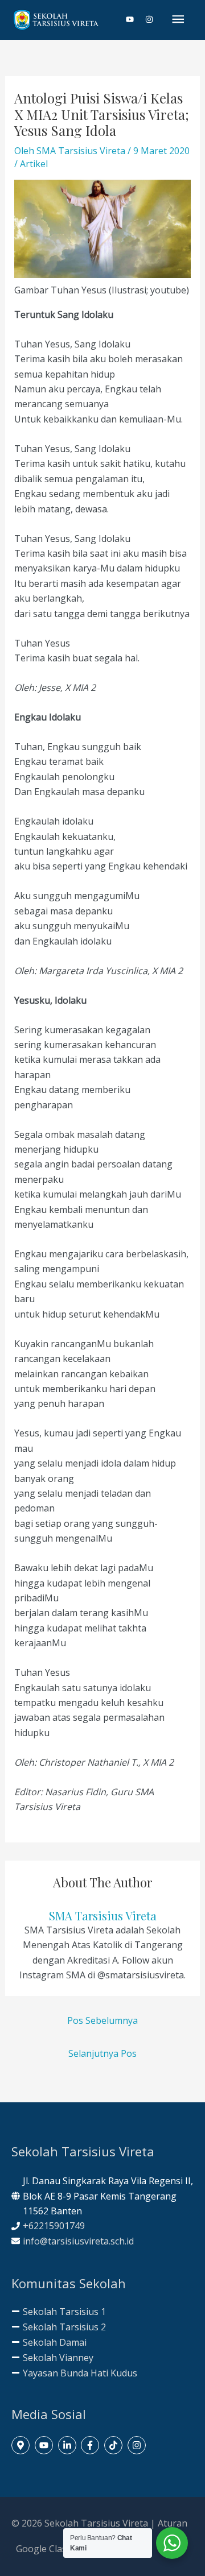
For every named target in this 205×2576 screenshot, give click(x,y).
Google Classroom (55, 2549)
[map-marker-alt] (22, 2445)
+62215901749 (54, 2226)
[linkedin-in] (69, 2445)
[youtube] (134, 19)
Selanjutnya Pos (102, 2053)
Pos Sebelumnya (102, 2020)
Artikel (34, 164)
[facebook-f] (91, 2445)
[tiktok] (115, 2445)
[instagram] (149, 19)
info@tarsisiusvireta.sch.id (78, 2241)
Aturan (173, 2523)
